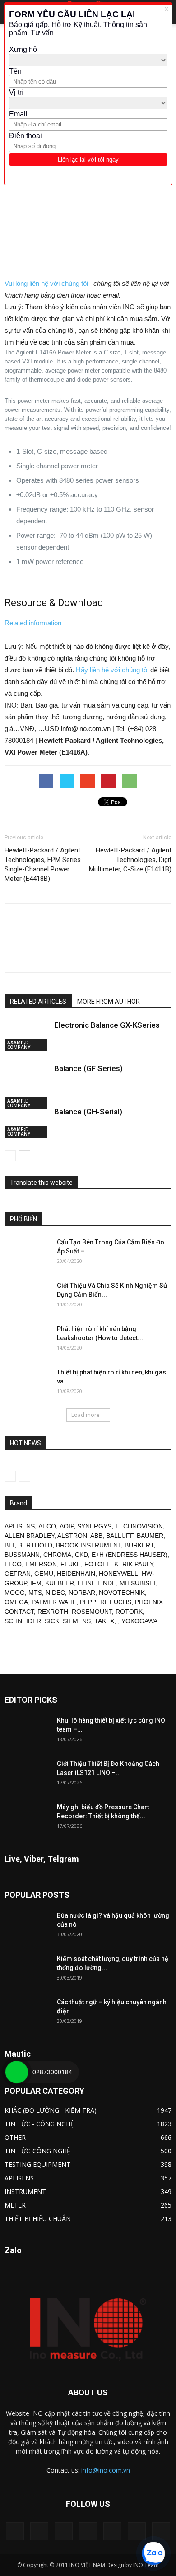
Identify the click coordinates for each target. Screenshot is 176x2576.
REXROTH (53, 1612)
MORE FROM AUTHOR (109, 1002)
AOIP (67, 1526)
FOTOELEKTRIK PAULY (119, 1564)
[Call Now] (17, 2072)
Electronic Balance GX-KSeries (107, 1025)
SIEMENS (77, 1621)
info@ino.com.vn (106, 2470)
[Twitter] (137, 2531)
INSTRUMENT (25, 2192)
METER (15, 2205)
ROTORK (129, 1612)
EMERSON (41, 1564)
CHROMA (57, 1555)
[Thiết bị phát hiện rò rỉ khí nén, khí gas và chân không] (27, 1383)
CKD (81, 1555)
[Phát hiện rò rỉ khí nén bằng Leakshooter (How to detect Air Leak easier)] (27, 1340)
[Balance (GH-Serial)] (27, 1122)
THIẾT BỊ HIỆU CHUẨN (38, 2219)
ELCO (13, 1564)
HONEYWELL (118, 1574)
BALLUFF (120, 1536)
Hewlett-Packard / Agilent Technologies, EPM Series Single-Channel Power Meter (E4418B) (43, 864)
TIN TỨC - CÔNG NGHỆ (39, 2124)
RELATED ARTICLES (38, 1002)
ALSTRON (72, 1536)
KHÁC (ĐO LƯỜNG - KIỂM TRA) (51, 2110)
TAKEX (104, 1621)
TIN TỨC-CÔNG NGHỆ (37, 2151)
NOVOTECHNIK (122, 1593)
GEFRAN (18, 1574)
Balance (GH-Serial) (88, 1112)
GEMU (44, 1574)
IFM (36, 1583)
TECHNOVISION (139, 1526)
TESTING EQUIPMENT (37, 2164)
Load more (86, 1415)
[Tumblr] (112, 2531)
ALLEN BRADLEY (29, 1536)
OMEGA (16, 1602)
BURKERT (139, 1545)
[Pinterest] (88, 2531)
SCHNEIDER (23, 1621)
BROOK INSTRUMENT (88, 1545)
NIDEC (55, 1593)
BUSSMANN (22, 1555)
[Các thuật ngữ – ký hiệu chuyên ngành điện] (27, 2013)
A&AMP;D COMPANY (19, 1045)
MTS (35, 1593)
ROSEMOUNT (92, 1612)
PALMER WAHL (54, 1602)
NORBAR (82, 1593)
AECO (47, 1526)
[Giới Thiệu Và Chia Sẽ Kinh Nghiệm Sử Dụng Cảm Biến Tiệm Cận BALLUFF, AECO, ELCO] (27, 1297)
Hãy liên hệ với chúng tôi (112, 670)
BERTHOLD (35, 1545)
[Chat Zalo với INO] (153, 2553)
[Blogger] (15, 2531)
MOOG (15, 1593)
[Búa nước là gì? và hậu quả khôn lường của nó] (27, 1927)
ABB (96, 1536)
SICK (52, 1621)
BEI (9, 1545)
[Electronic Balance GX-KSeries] (27, 1036)
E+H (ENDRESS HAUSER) (130, 1555)
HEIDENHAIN (76, 1574)
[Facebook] (39, 2531)
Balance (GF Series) (88, 1068)
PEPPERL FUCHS (106, 1602)
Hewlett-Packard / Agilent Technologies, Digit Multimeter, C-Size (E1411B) (130, 860)
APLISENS (20, 1526)
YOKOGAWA (139, 1621)
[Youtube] (161, 2531)
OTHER (15, 2137)
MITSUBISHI (138, 1583)
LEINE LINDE (97, 1583)
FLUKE (71, 1564)
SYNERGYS (94, 1526)
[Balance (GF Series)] (27, 1086)
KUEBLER (60, 1583)
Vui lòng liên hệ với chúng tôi (46, 283)
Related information (33, 623)
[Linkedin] (64, 2531)
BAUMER (150, 1536)
